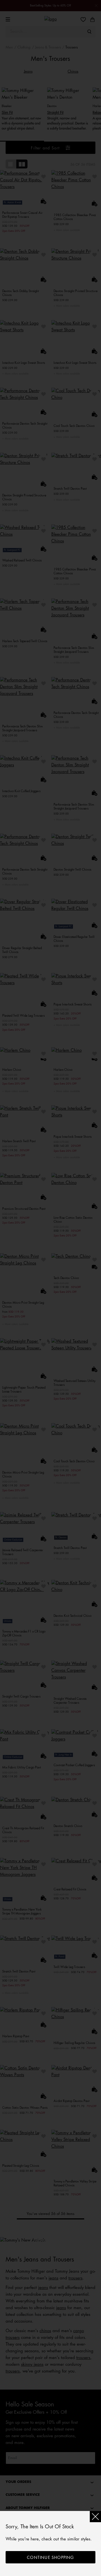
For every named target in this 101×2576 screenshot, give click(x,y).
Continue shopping (50, 2557)
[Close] (95, 2517)
